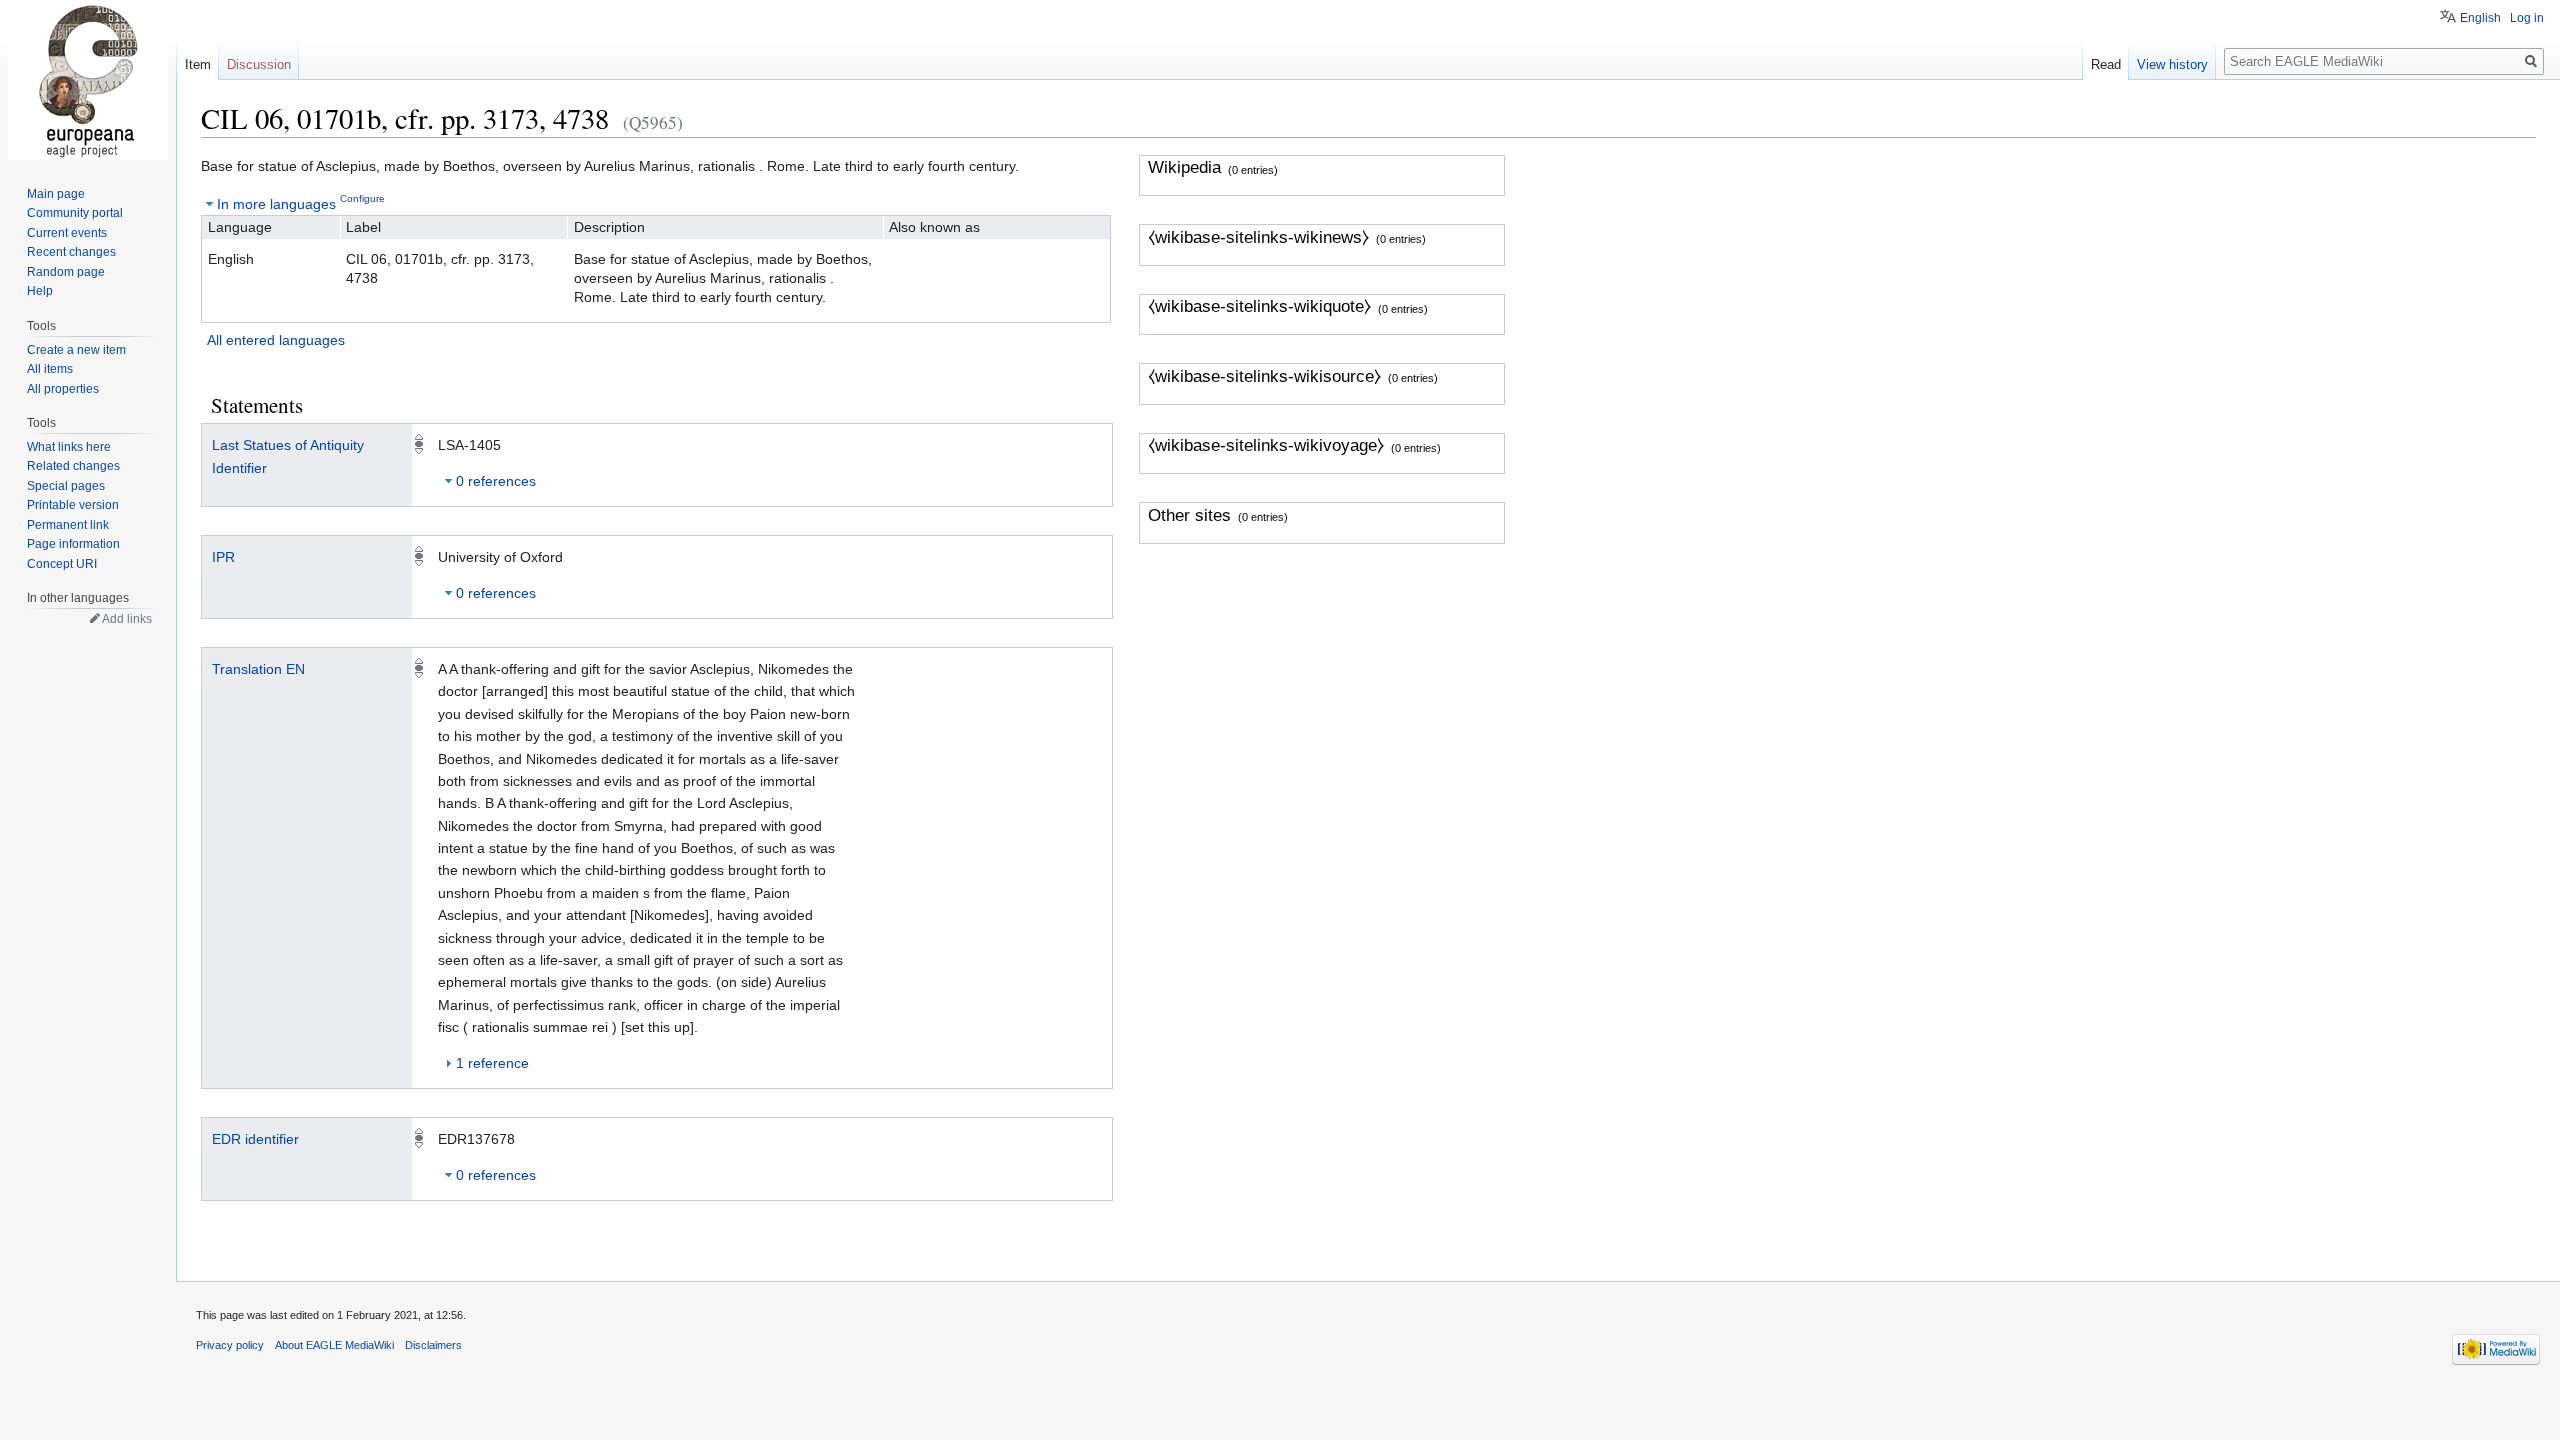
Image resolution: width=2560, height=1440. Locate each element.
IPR (223, 557)
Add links (127, 619)
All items (50, 369)
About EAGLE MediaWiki (334, 1345)
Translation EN (258, 669)
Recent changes (71, 252)
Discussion (259, 64)
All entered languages (276, 340)
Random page (66, 272)
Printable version (73, 505)
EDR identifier (255, 1139)
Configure (362, 198)
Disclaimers (433, 1345)
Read (2106, 64)
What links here (69, 447)
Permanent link (68, 525)
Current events (67, 233)
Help (40, 291)
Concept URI (62, 564)
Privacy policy (230, 1345)
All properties (63, 389)
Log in (2527, 18)
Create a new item (76, 350)
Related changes (73, 466)
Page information (73, 544)
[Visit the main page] (88, 80)
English (2480, 18)
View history (2172, 64)
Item (198, 64)
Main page (56, 194)
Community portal (75, 213)
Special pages (66, 486)
